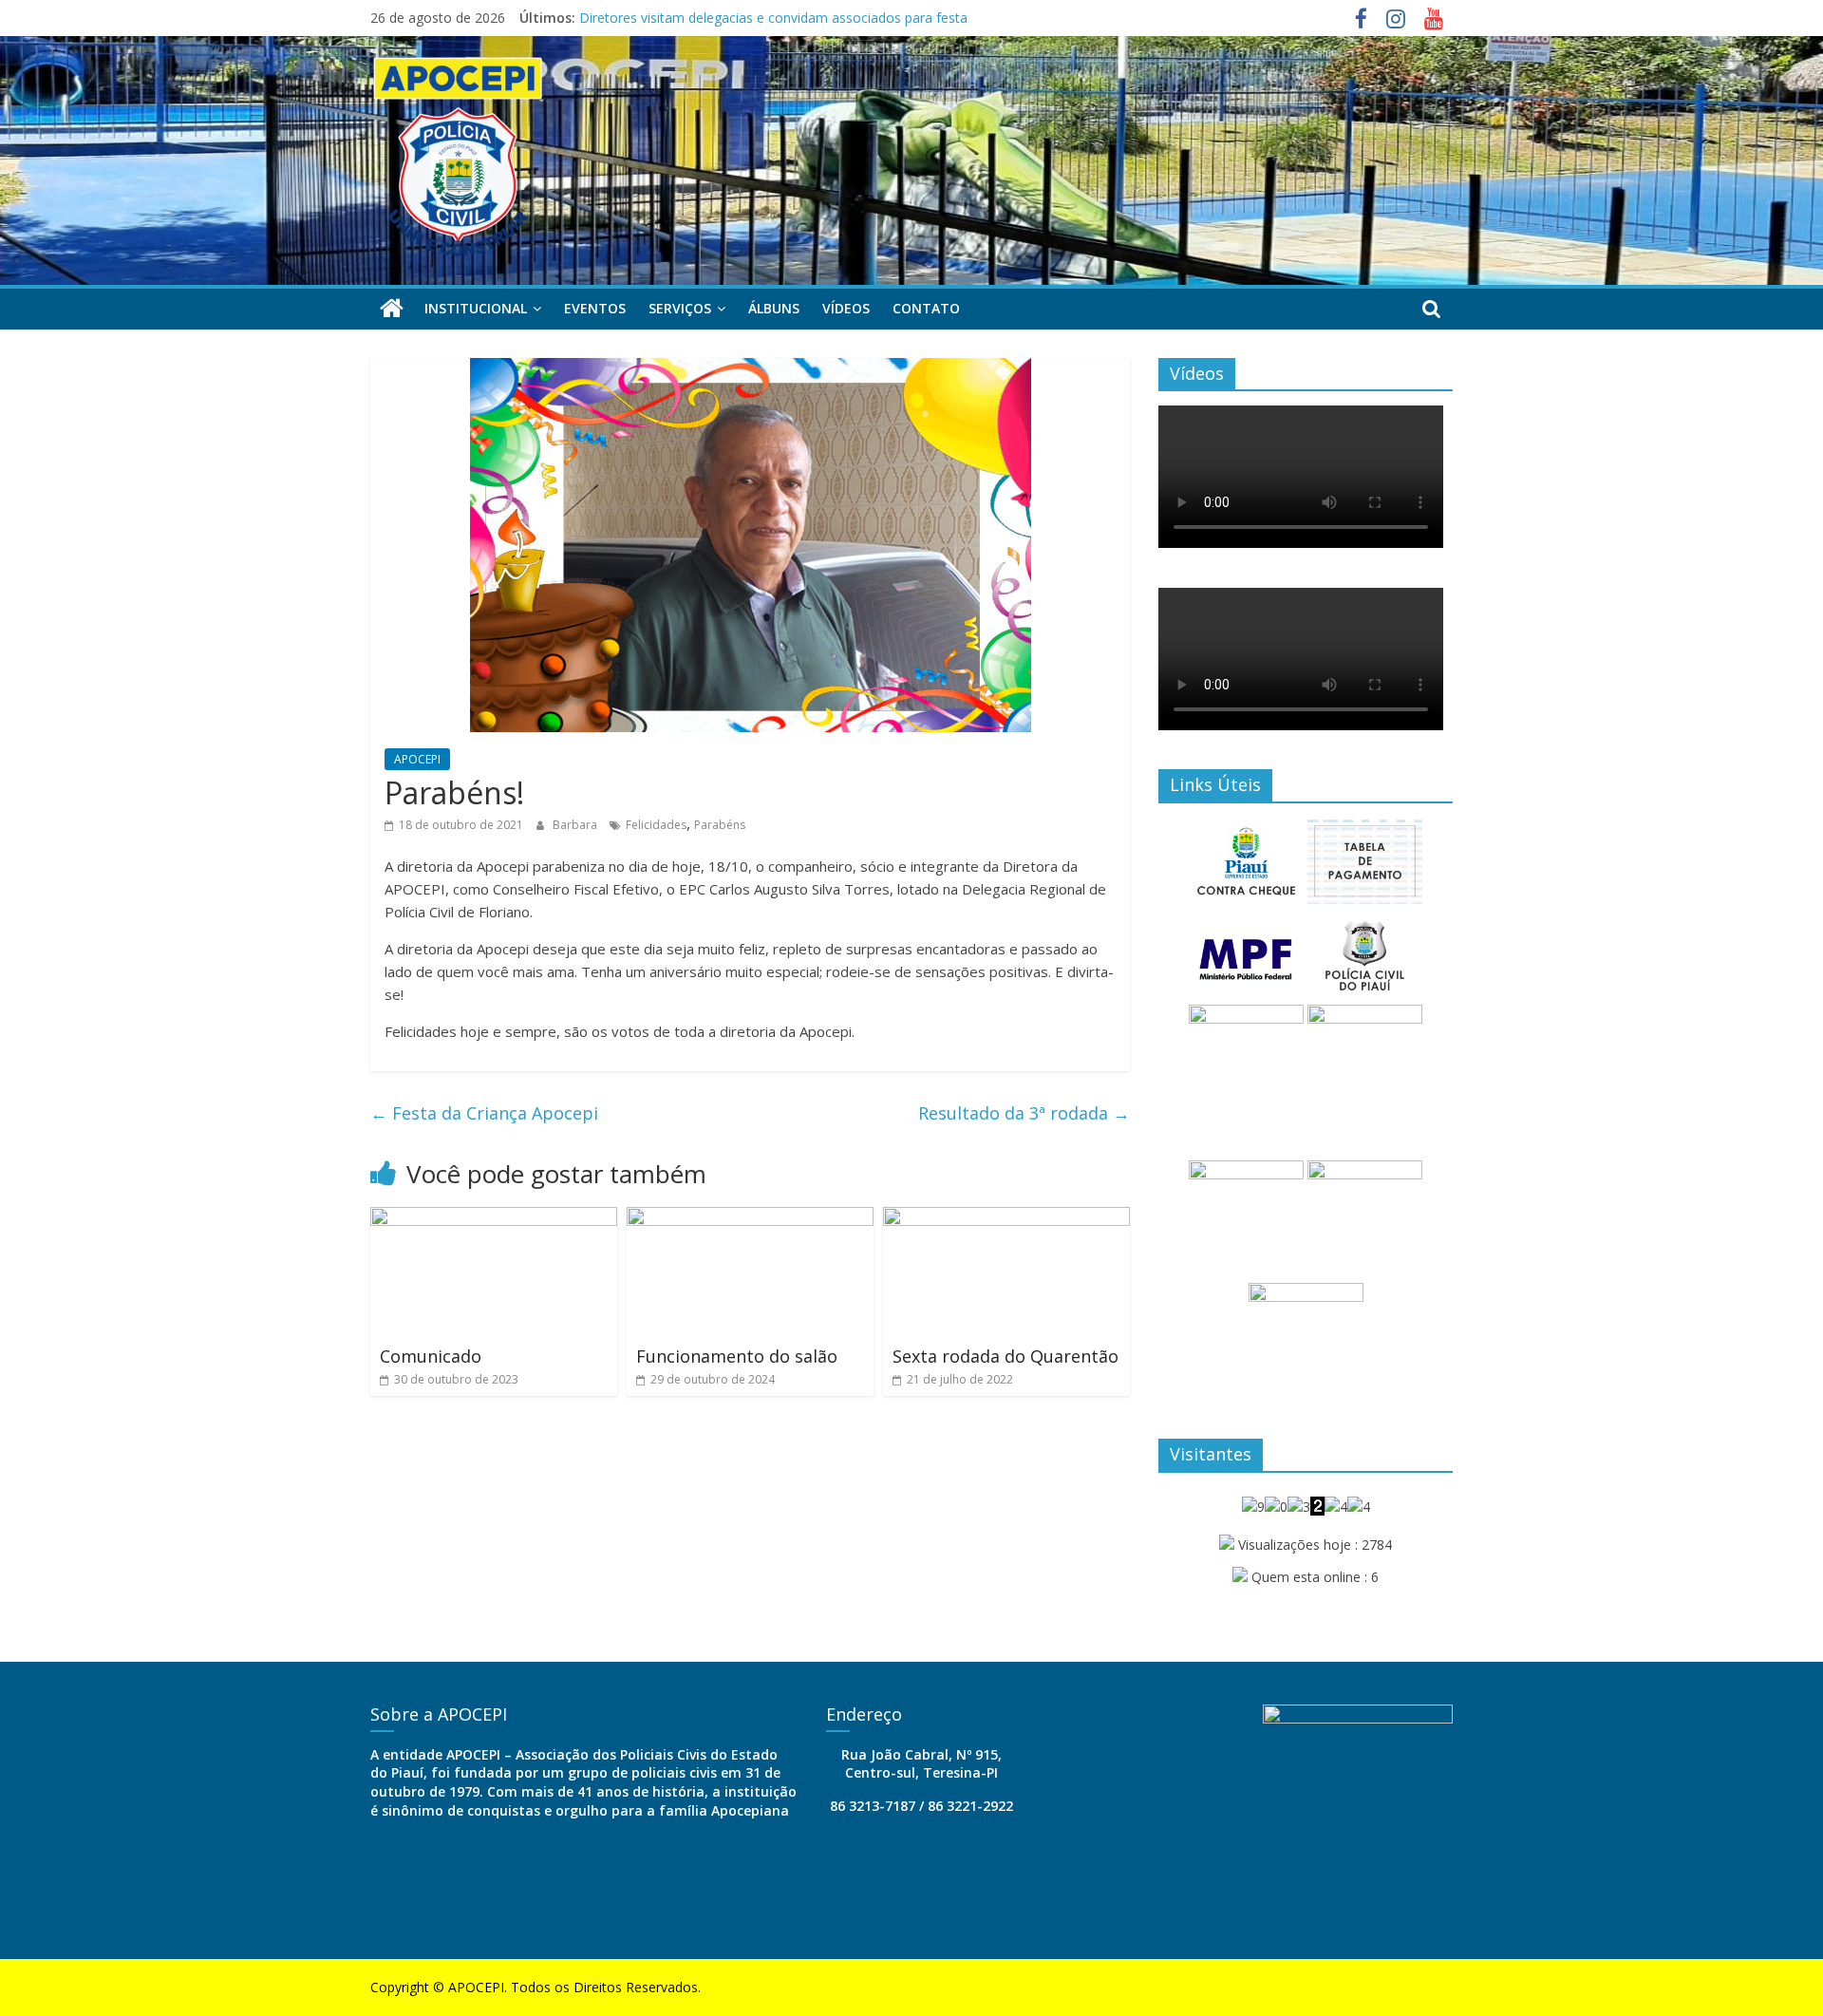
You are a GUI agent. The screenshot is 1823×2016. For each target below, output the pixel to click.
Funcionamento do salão (737, 1356)
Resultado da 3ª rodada (1024, 1113)
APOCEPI (417, 759)
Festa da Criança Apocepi (484, 1113)
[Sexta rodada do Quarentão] (1006, 1218)
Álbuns (774, 308)
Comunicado (431, 1356)
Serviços (680, 308)
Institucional (476, 308)
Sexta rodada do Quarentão (1005, 1356)
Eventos (595, 308)
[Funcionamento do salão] (750, 1218)
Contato (926, 308)
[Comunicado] (494, 1218)
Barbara (576, 825)
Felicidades (656, 825)
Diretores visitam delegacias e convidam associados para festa (773, 18)
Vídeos (846, 308)
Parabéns (720, 825)
